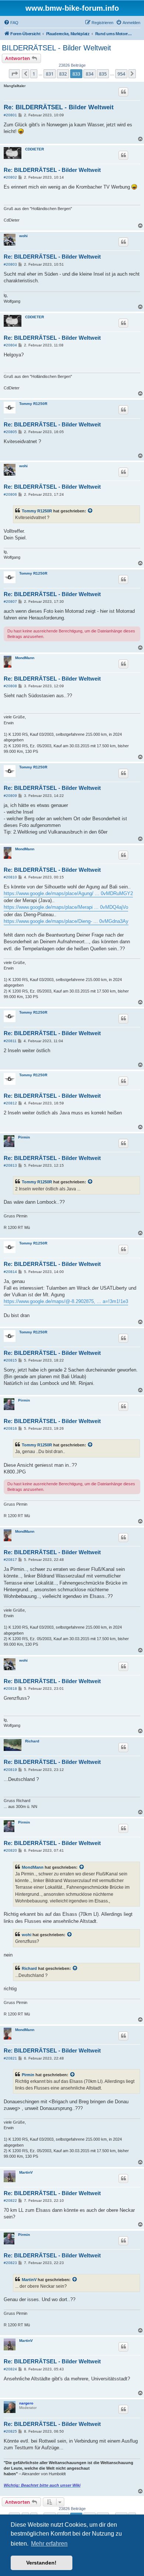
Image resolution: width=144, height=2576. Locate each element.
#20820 (10, 1850)
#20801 (10, 115)
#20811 (10, 1041)
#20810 (10, 877)
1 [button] (34, 74)
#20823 (10, 2263)
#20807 (10, 601)
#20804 (10, 345)
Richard (32, 1741)
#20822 (10, 2201)
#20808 (10, 686)
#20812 (10, 1103)
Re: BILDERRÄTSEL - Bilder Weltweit (59, 107)
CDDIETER (35, 149)
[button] (14, 74)
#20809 (10, 796)
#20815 (10, 1360)
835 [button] (103, 74)
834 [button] (90, 74)
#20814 (10, 1272)
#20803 (10, 264)
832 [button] (63, 74)
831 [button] (50, 74)
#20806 (10, 494)
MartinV (26, 2172)
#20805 (10, 432)
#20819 (10, 1770)
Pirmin (24, 1137)
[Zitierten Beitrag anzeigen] (90, 511)
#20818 (10, 1688)
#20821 (10, 2058)
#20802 (10, 177)
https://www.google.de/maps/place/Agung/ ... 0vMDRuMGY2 (68, 893)
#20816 (10, 1428)
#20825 (10, 2431)
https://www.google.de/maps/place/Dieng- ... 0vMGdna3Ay (66, 921)
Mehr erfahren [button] (49, 2544)
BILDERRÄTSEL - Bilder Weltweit (56, 48)
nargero (26, 2403)
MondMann (25, 658)
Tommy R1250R (33, 404)
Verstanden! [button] (41, 2563)
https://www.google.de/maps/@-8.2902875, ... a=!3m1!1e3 (66, 1301)
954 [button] (121, 74)
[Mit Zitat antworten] (123, 92)
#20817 (10, 1560)
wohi (23, 236)
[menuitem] (11, 23)
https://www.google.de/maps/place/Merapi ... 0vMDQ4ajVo (66, 907)
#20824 (10, 2369)
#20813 (10, 1165)
